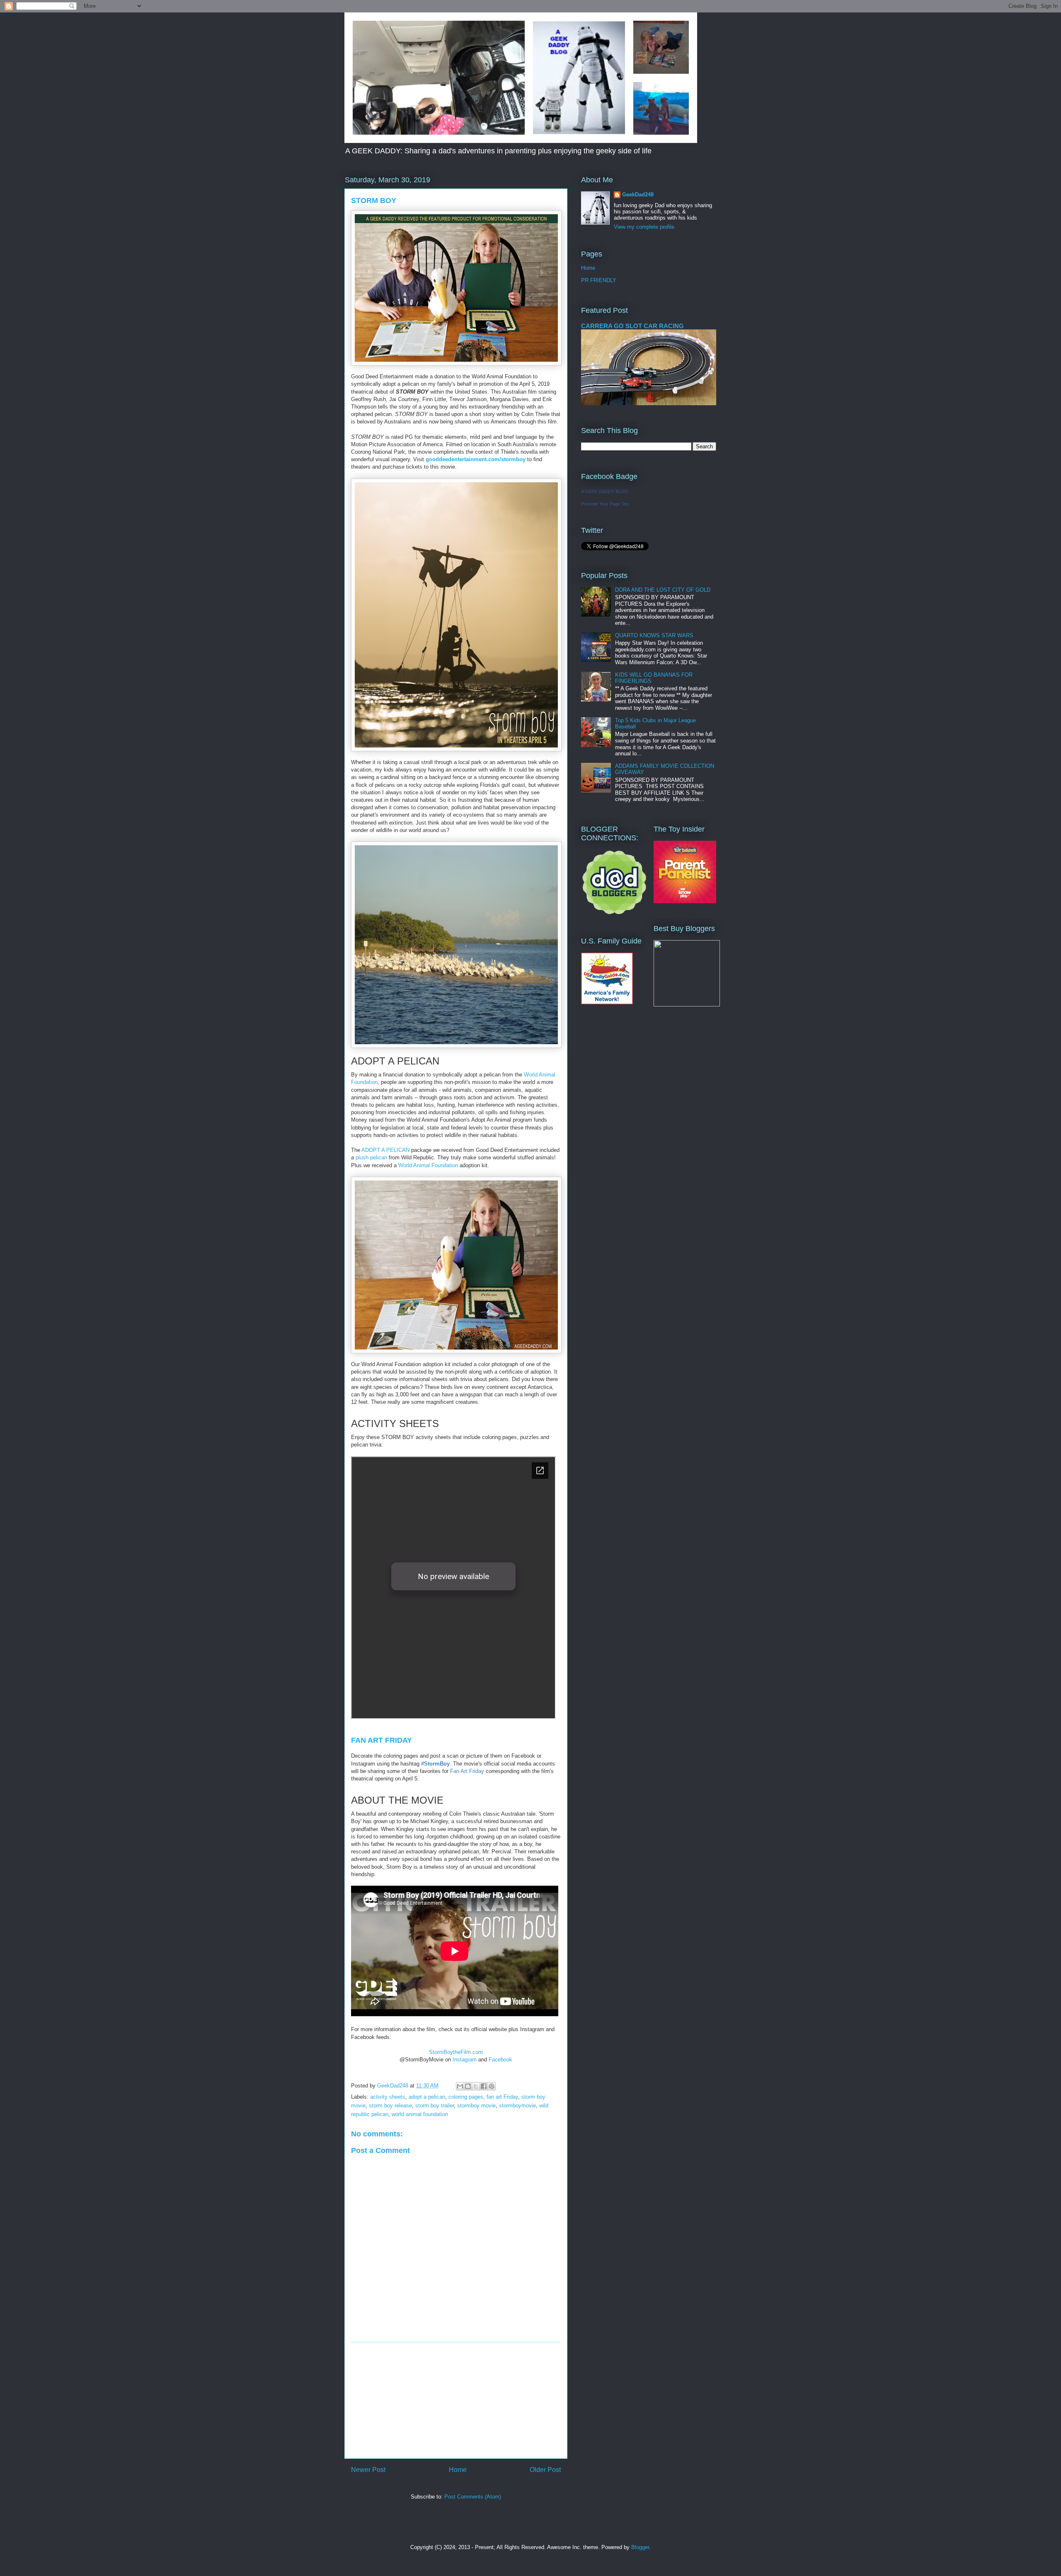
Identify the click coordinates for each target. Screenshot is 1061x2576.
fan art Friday (502, 2097)
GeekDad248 (638, 195)
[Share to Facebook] (484, 2086)
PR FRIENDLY (599, 280)
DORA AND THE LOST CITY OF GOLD (663, 590)
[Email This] (460, 2086)
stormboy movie (476, 2106)
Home (458, 2470)
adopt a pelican (427, 2097)
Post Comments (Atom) (473, 2497)
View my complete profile (644, 227)
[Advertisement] (456, 2400)
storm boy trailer (435, 2106)
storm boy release (390, 2106)
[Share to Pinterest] (492, 2086)
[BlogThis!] (468, 2086)
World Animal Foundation (428, 1165)
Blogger (640, 2547)
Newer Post (368, 2470)
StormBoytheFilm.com (456, 2052)
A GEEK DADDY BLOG (605, 491)
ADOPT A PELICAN (385, 1150)
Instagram (465, 2060)
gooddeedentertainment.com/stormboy (476, 459)
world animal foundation (420, 2114)
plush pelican (371, 1157)
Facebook (500, 2060)
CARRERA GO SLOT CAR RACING (632, 326)
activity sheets (388, 2097)
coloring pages (466, 2097)
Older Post (545, 2470)
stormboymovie (517, 2106)
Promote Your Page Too (605, 504)
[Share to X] (476, 2086)
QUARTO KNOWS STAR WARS (654, 635)
